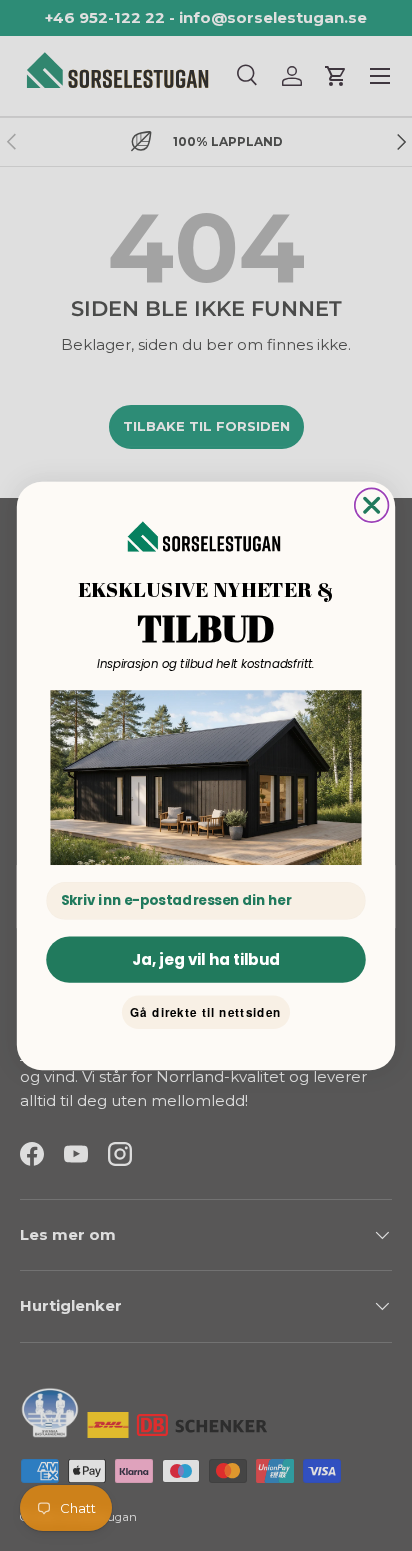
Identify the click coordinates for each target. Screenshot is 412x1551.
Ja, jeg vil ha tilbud (206, 958)
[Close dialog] (372, 505)
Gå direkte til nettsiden (205, 1011)
